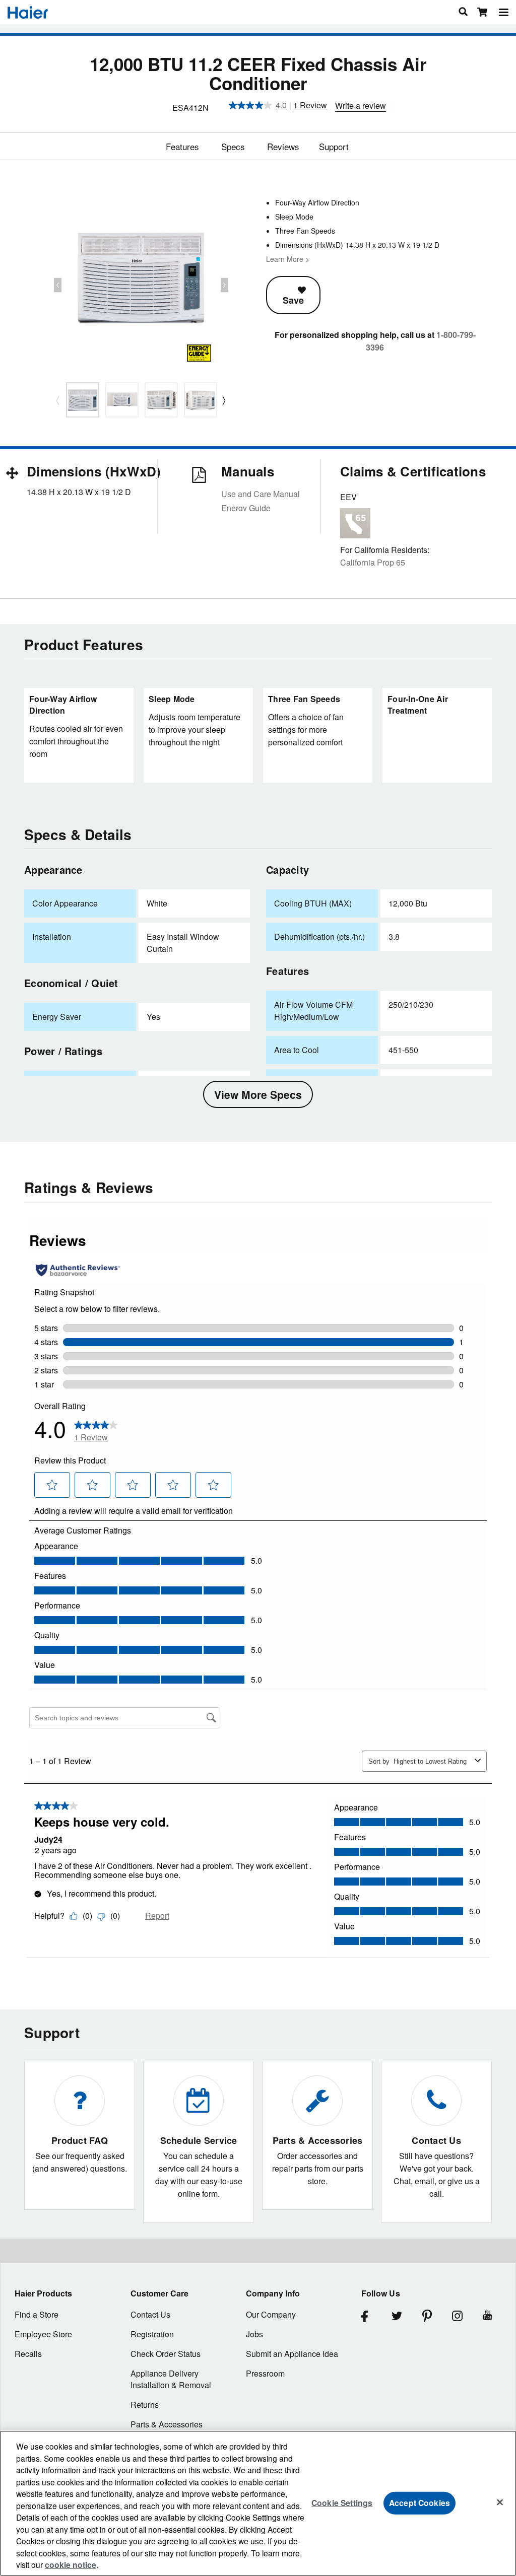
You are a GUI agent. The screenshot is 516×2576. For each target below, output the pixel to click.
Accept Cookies (420, 2503)
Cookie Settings (342, 2503)
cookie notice (71, 2565)
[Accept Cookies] (500, 2502)
